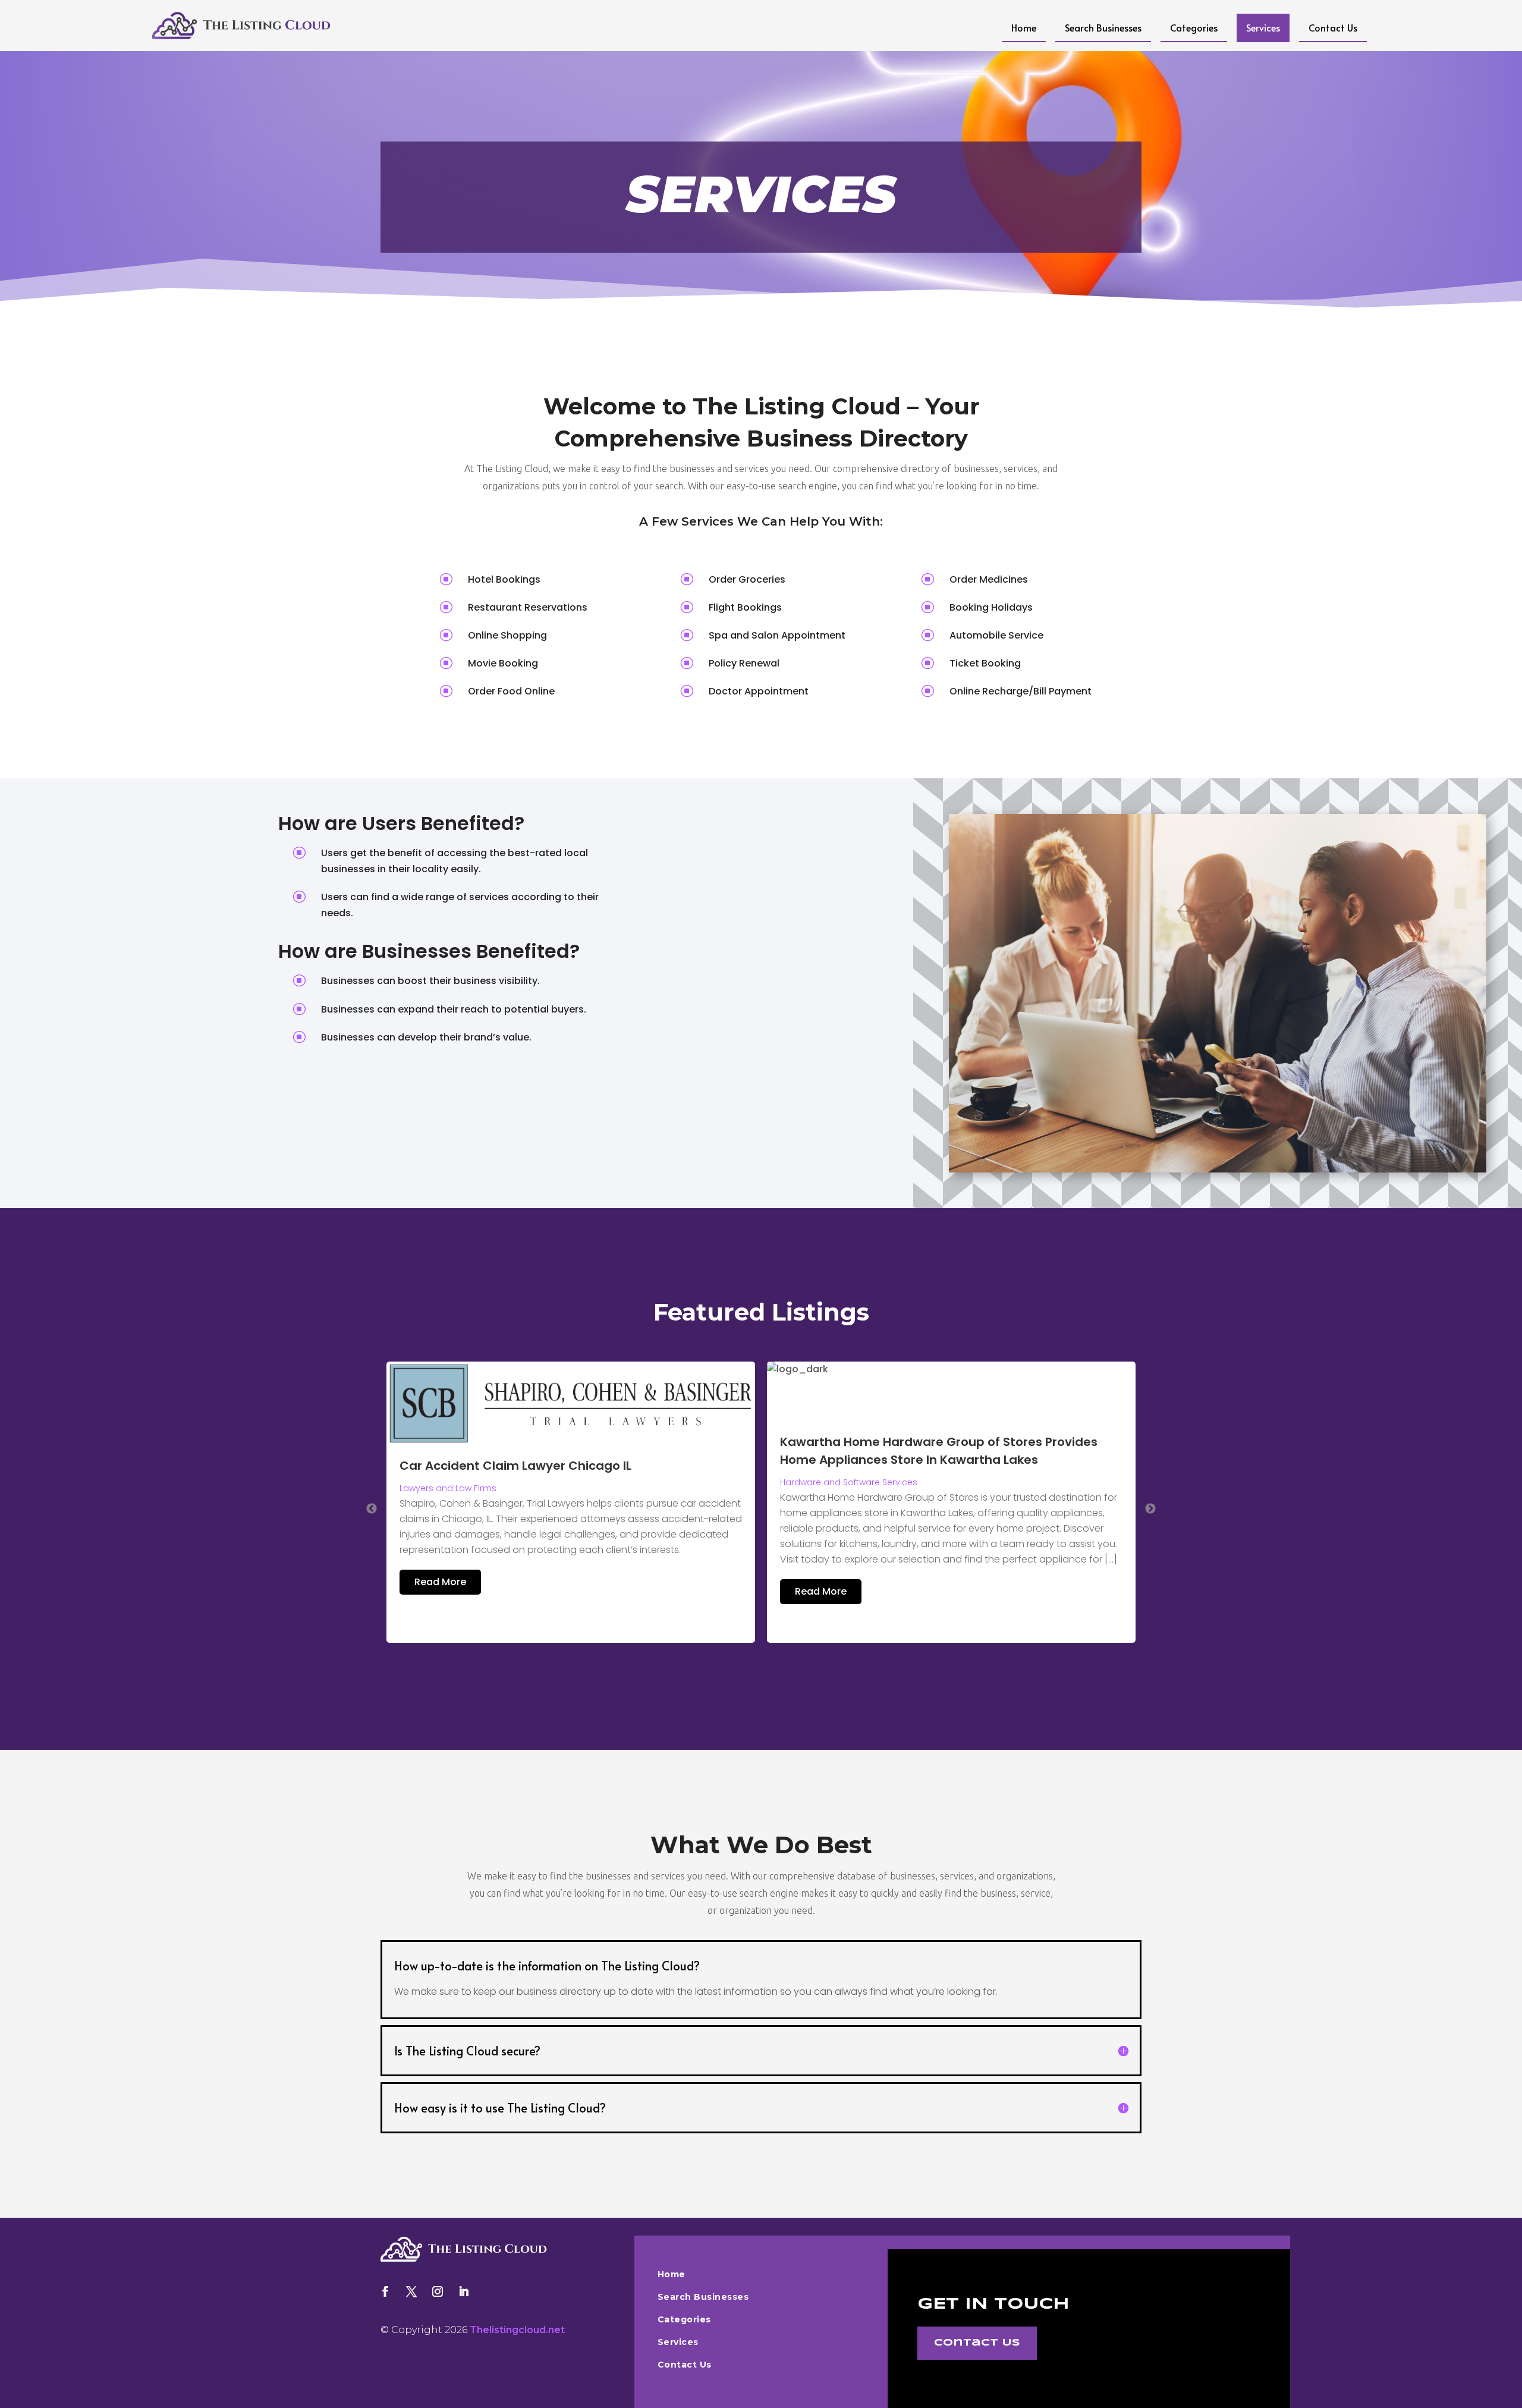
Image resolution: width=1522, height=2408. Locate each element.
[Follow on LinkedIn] (464, 2291)
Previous (372, 1509)
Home (1024, 27)
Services (1263, 27)
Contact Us (1333, 27)
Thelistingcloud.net (517, 2330)
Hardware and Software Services (849, 1482)
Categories (1194, 27)
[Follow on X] (411, 2291)
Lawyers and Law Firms (448, 1488)
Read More (440, 1582)
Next (1150, 1509)
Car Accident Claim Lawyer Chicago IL (515, 1466)
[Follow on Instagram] (438, 2291)
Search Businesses (1103, 27)
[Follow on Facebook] (385, 2291)
